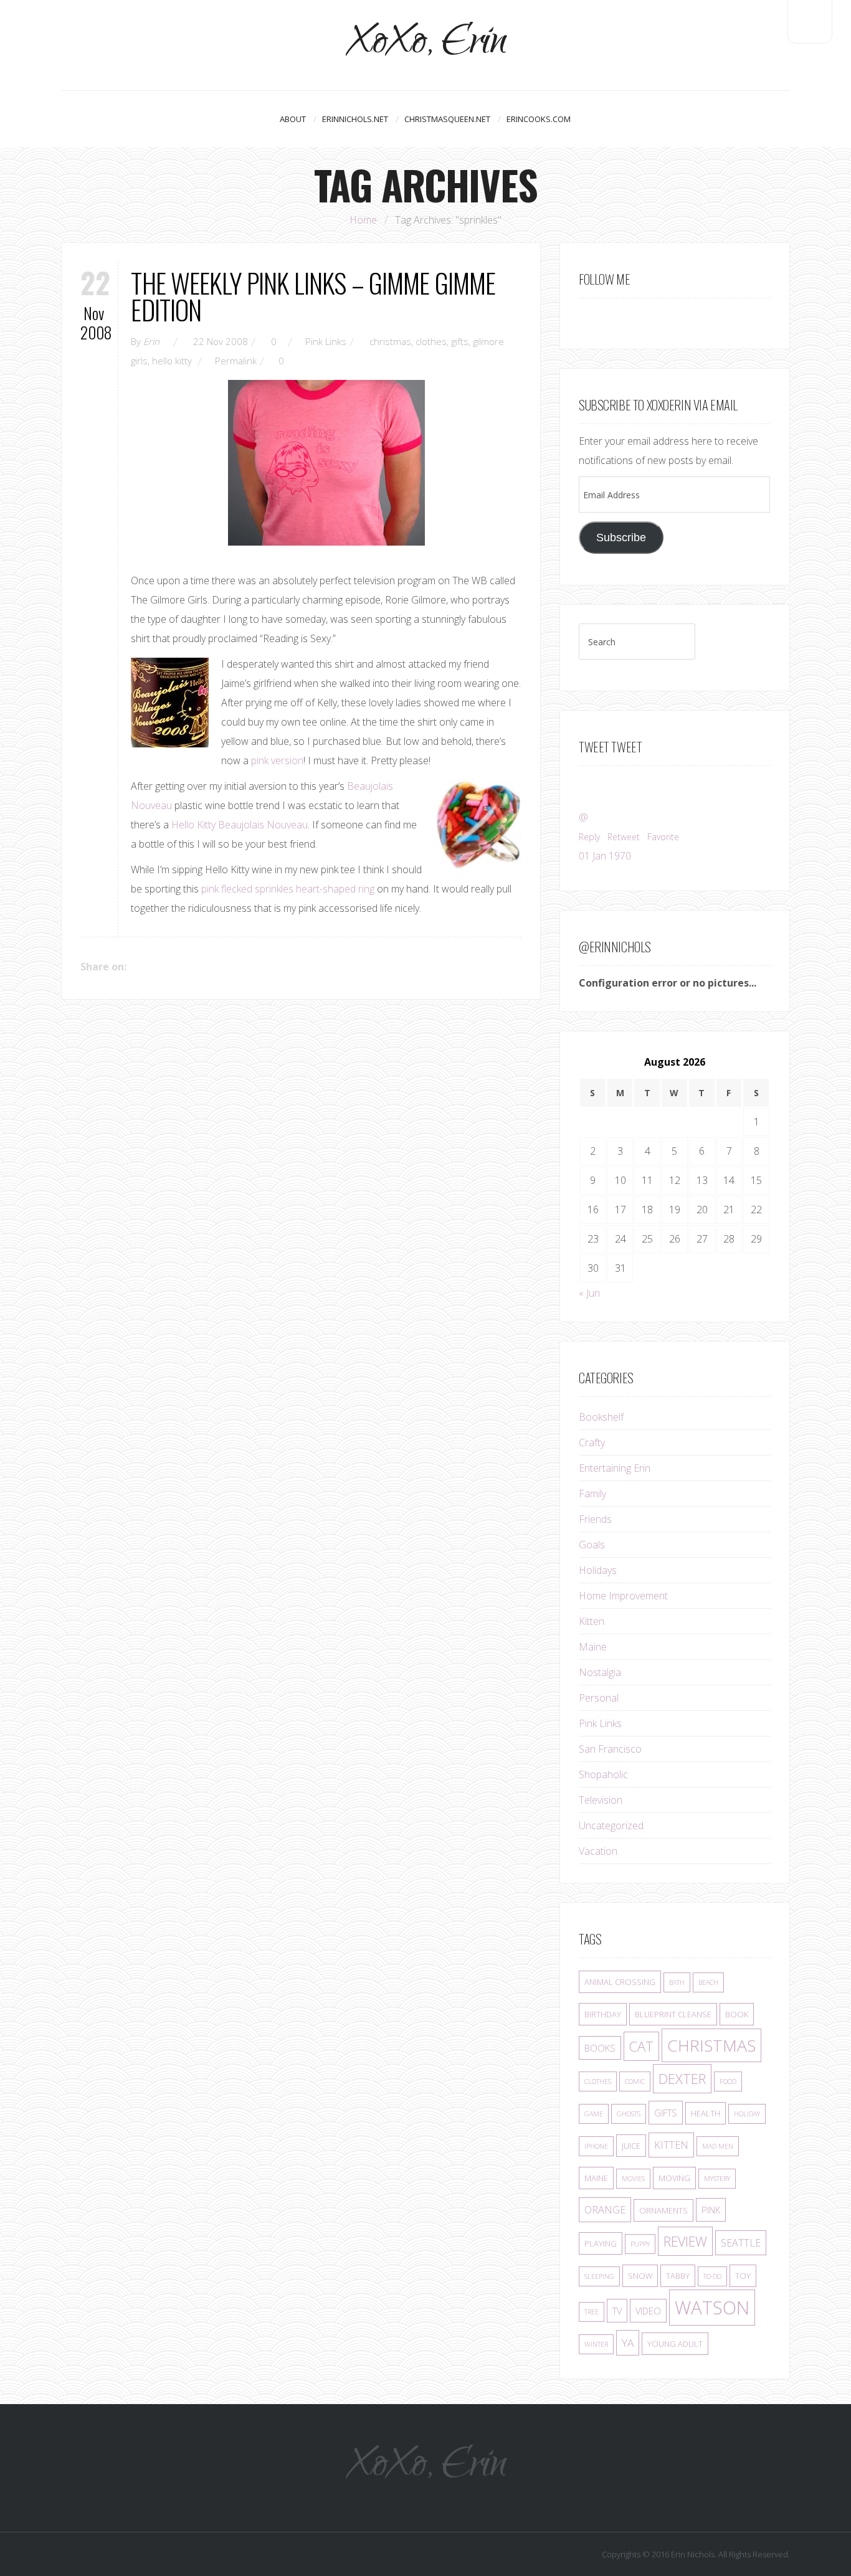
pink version (277, 760)
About (293, 119)
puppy (640, 2244)
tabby (678, 2276)
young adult (675, 2344)
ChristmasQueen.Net (447, 119)
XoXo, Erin (426, 45)
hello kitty (172, 361)
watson (712, 2308)
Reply (589, 837)
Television (601, 1800)
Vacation (598, 1851)
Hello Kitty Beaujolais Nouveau (240, 825)
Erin (151, 341)
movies (633, 2179)
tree (592, 2312)
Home (363, 220)
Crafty (592, 1442)
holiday (747, 2114)
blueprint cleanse (673, 2014)
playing (601, 2243)
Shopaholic (603, 1774)
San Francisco (610, 1749)
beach (708, 1982)
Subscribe (621, 537)
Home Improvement (623, 1596)
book (737, 2014)
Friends (595, 1519)
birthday (603, 2014)
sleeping (599, 2276)
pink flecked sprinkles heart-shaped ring (288, 889)
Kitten (592, 1621)
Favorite (663, 837)
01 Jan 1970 (605, 856)
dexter (682, 2079)
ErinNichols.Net (355, 119)
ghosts (629, 2114)
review (685, 2241)
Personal (599, 1698)
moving (674, 2178)
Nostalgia (600, 1672)
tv (617, 2311)
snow (640, 2276)
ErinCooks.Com (539, 119)
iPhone (596, 2146)
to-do (712, 2276)
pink (711, 2210)
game (594, 2114)
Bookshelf (601, 1417)
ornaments (663, 2210)
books (600, 2048)
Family (592, 1494)
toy (743, 2276)
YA (628, 2343)
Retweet (624, 837)
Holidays (598, 1570)
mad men (718, 2146)
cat (641, 2046)
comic (635, 2081)
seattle (741, 2243)
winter (596, 2344)
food (728, 2081)
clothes (431, 341)
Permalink (236, 361)
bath (677, 1982)
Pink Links (326, 341)
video (648, 2311)
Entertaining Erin (615, 1468)
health (706, 2113)
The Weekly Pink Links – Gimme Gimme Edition (313, 296)
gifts (460, 341)
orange (605, 2210)
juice (631, 2146)
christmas (390, 341)
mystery (717, 2179)
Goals (592, 1545)
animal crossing (620, 1982)
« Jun (589, 1293)
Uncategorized (611, 1825)
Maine (593, 1647)
